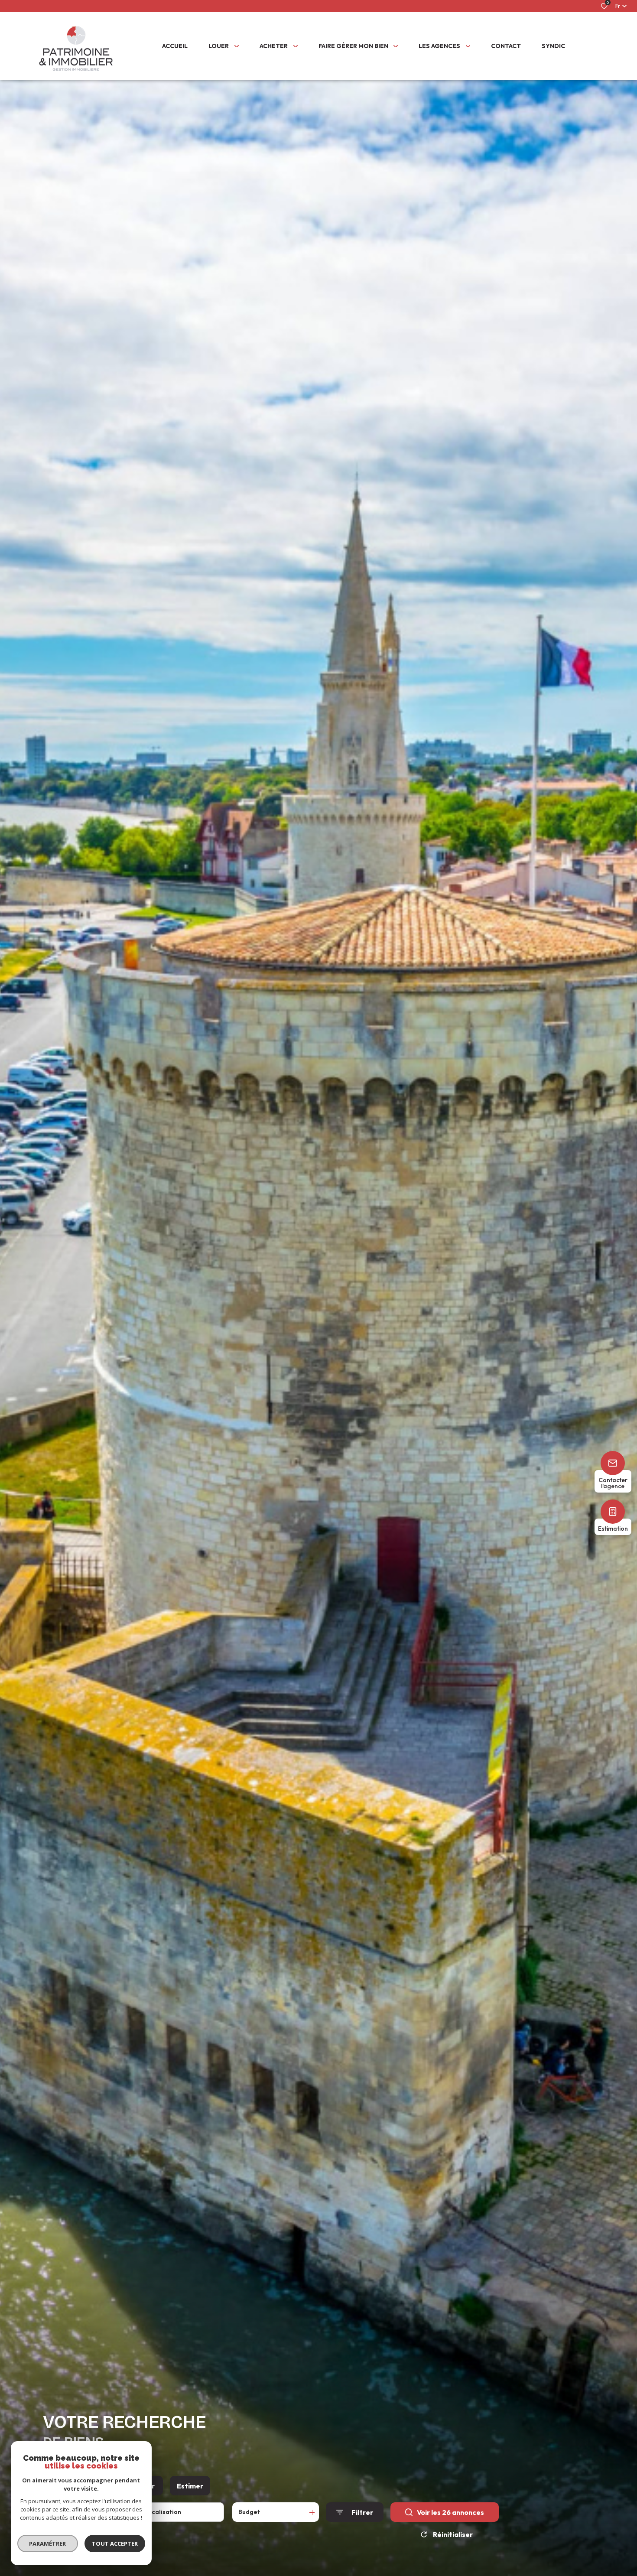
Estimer (190, 2486)
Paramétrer (48, 2543)
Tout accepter (115, 2543)
